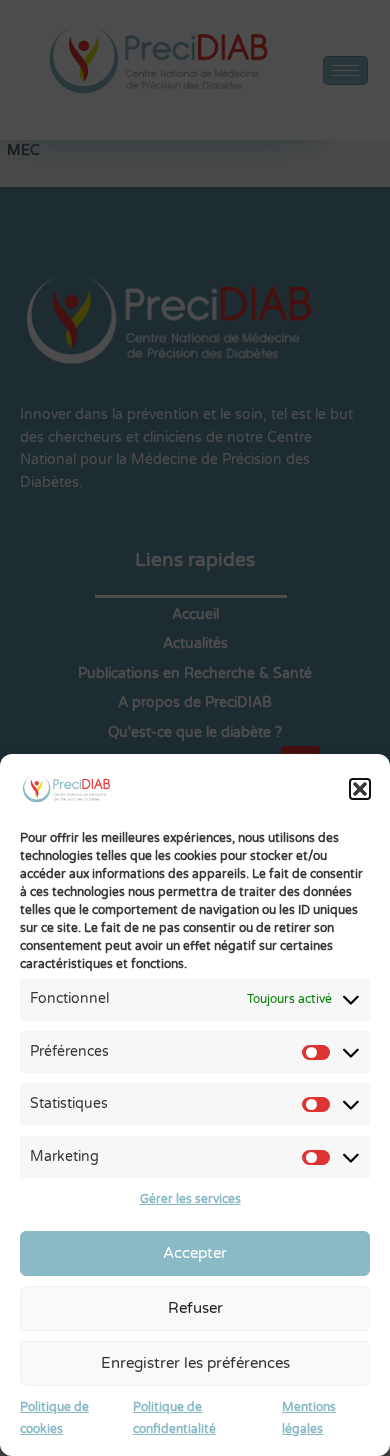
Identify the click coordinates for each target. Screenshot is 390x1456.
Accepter (195, 1253)
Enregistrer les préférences (195, 1363)
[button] (360, 789)
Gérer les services (190, 1199)
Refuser (195, 1308)
